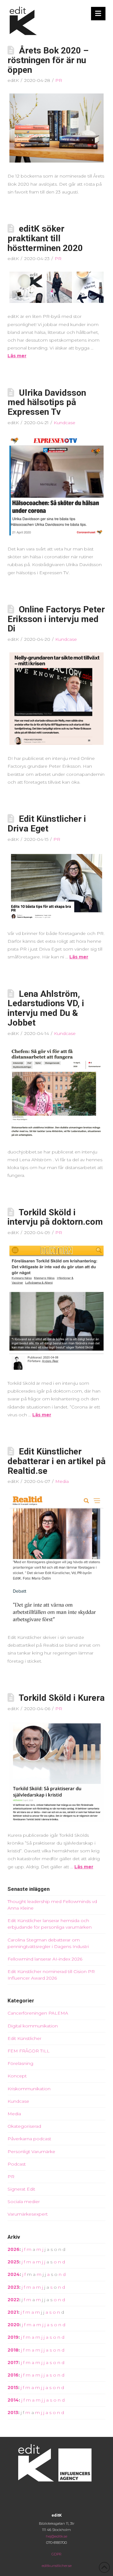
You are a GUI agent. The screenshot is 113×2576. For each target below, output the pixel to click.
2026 (13, 2249)
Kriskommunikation (29, 2089)
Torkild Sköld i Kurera (62, 1698)
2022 (13, 2300)
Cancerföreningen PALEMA (38, 2013)
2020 (13, 2325)
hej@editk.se (56, 2536)
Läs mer (17, 356)
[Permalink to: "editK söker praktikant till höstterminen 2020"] (56, 287)
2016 (13, 2375)
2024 (14, 2274)
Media (62, 1481)
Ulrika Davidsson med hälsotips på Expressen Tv (47, 402)
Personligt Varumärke (31, 2152)
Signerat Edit (21, 2189)
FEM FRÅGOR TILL (29, 2051)
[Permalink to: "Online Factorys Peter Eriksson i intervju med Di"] (56, 699)
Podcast (17, 2164)
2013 (13, 2413)
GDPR (56, 2554)
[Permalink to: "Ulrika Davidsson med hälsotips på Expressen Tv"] (56, 486)
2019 (13, 2337)
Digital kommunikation (33, 2026)
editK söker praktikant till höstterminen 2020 (45, 238)
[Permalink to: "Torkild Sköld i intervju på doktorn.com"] (56, 1308)
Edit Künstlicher (24, 2038)
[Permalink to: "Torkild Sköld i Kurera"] (56, 1772)
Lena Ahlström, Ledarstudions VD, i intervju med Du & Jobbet (46, 1008)
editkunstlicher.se (57, 2566)
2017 (13, 2363)
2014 (13, 2400)
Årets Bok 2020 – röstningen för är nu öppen (48, 60)
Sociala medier (24, 2202)
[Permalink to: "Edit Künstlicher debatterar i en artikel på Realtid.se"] (56, 1559)
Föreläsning (20, 2063)
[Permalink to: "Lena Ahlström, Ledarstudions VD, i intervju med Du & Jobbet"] (56, 1092)
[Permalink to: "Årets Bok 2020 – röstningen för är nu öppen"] (56, 128)
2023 (13, 2287)
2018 (13, 2350)
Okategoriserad (24, 2126)
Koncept (17, 2076)
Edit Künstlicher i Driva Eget (47, 824)
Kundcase (65, 423)
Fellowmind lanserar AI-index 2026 (45, 1959)
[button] (98, 14)
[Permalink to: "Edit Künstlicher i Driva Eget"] (56, 886)
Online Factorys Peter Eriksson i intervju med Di (56, 619)
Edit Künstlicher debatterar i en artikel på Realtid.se (56, 1461)
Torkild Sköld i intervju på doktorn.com (55, 1217)
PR (59, 80)
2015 (13, 2388)
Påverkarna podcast (29, 2139)
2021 (13, 2312)
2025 (13, 2262)
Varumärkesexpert (28, 2214)
